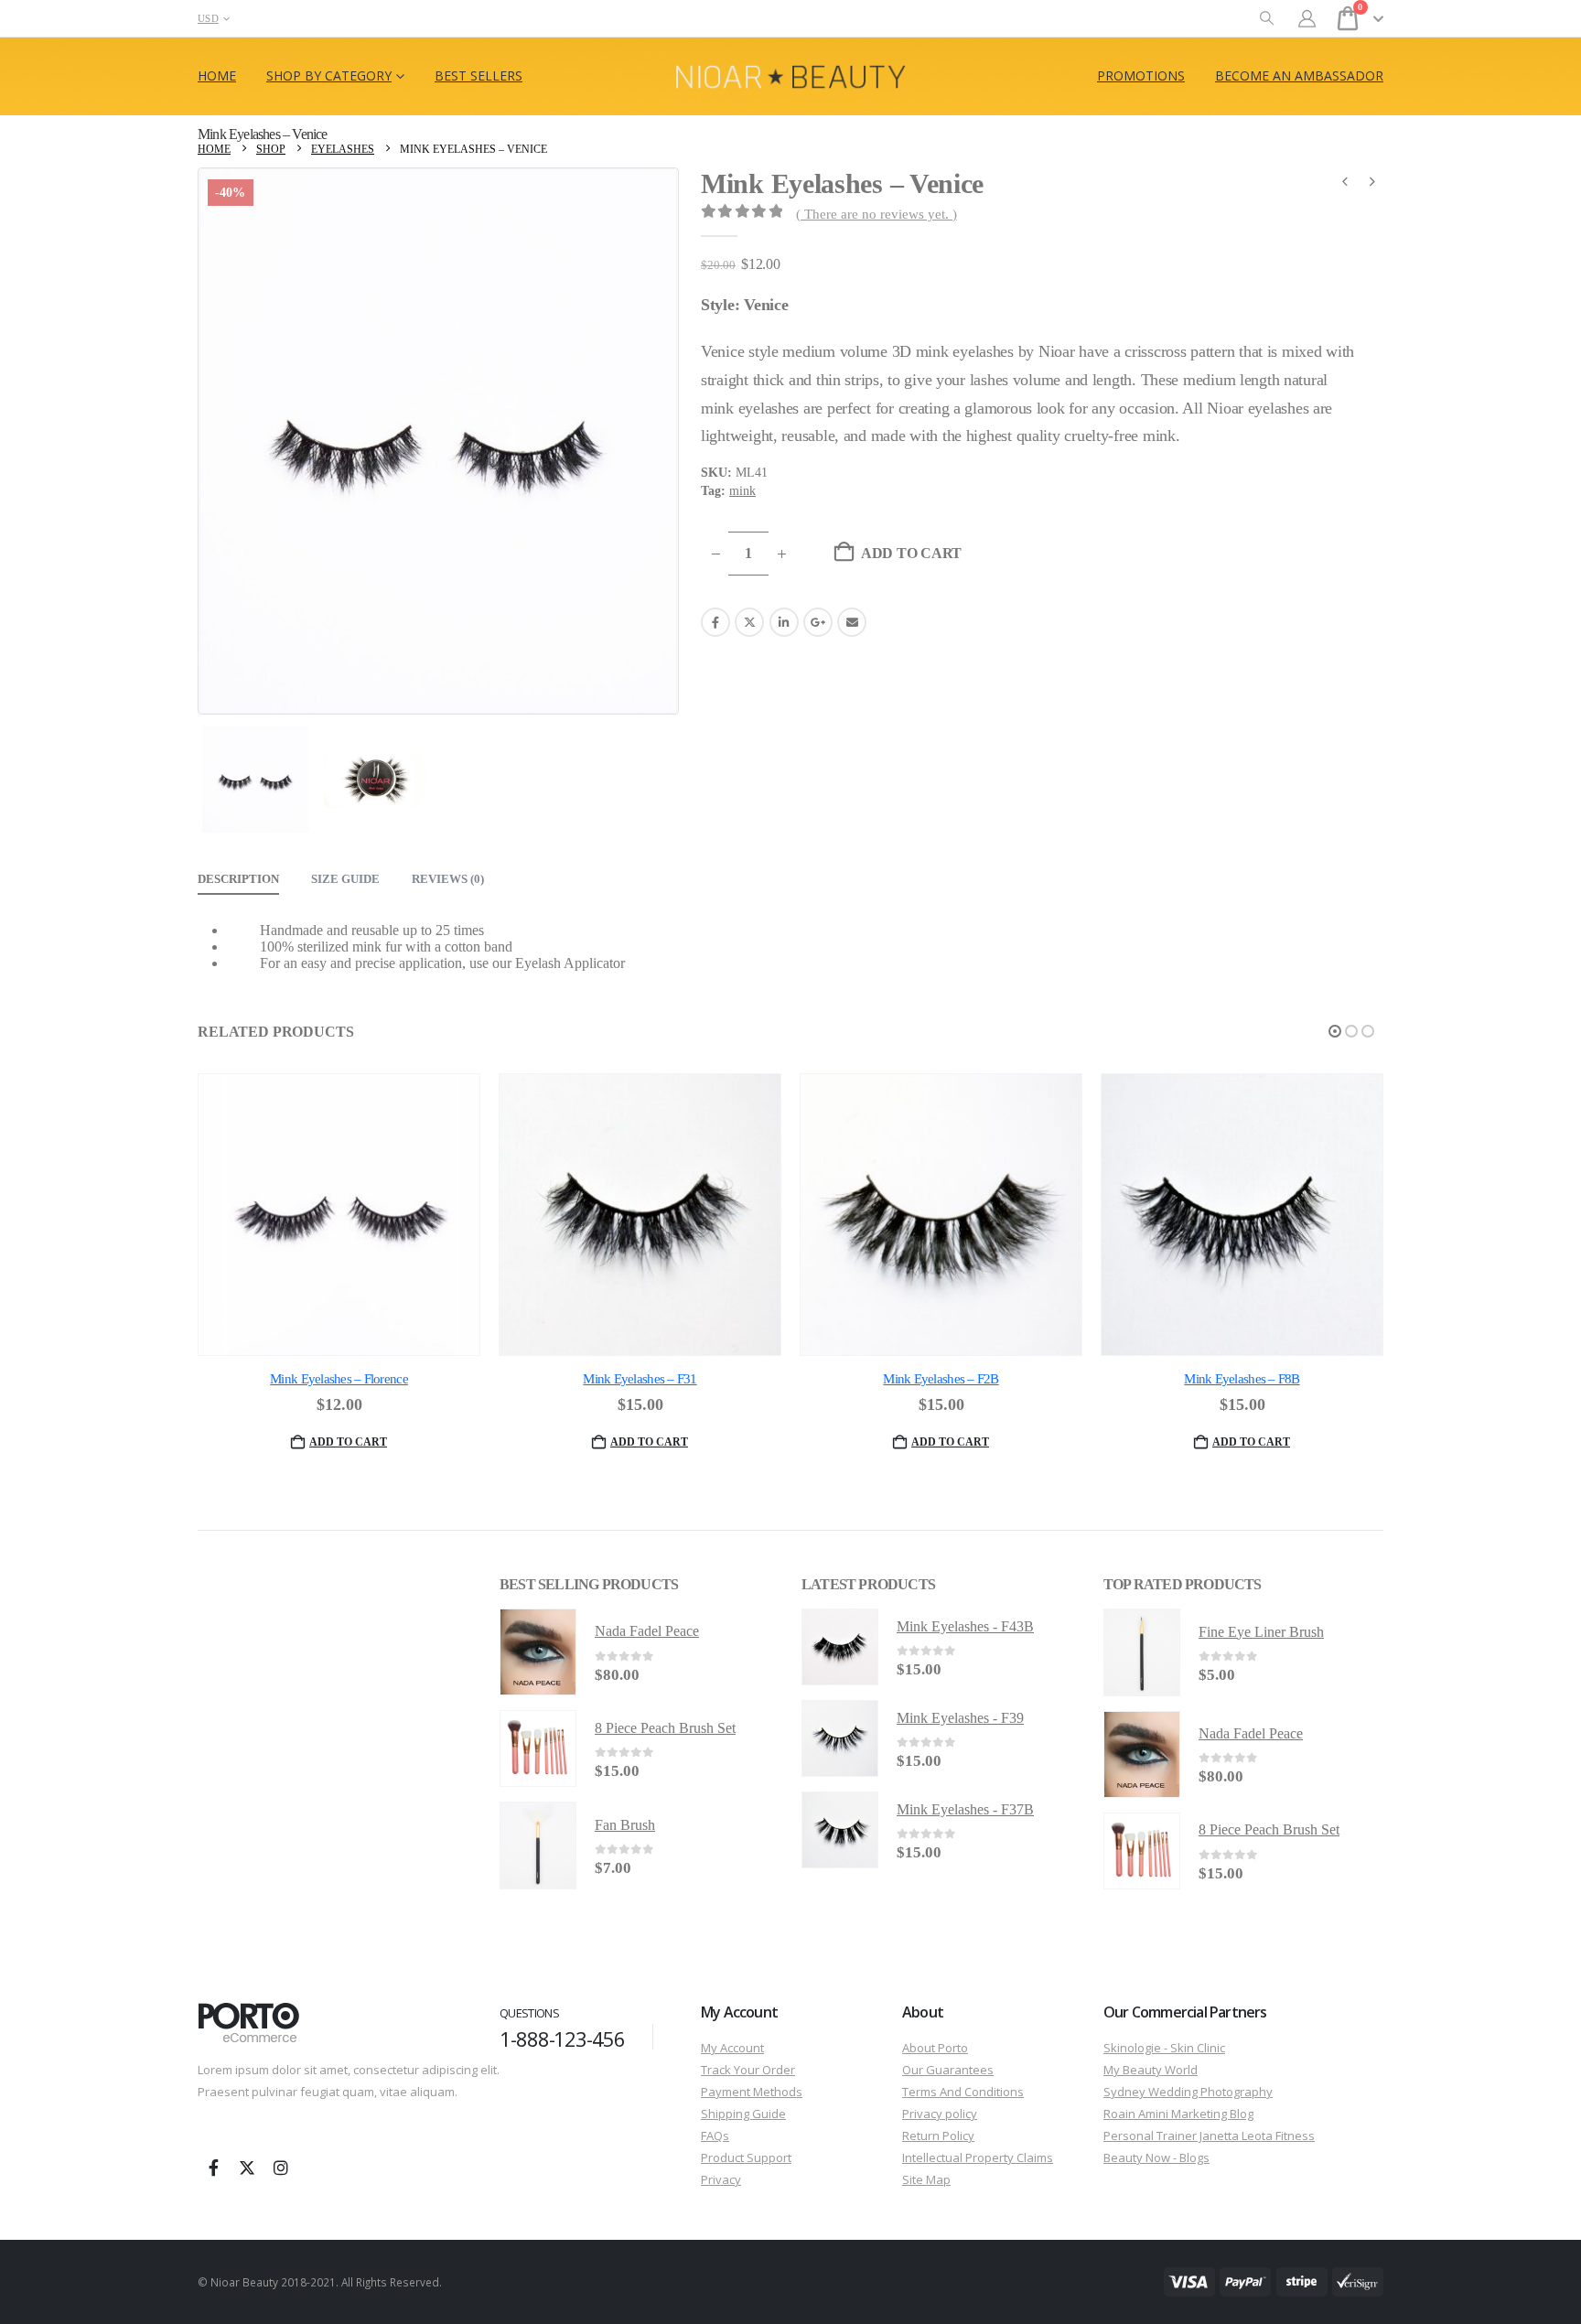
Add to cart (911, 553)
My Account (732, 2048)
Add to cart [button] (348, 1442)
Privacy (721, 2179)
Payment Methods (752, 2092)
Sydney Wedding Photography (1188, 2092)
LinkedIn (784, 622)
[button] (1267, 19)
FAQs (715, 2136)
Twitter (749, 622)
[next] (1372, 184)
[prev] (1345, 184)
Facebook (715, 622)
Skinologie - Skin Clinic (1164, 2048)
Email (852, 622)
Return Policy (938, 2136)
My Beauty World (1151, 2070)
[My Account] (1307, 19)
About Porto (935, 2048)
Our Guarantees (948, 2070)
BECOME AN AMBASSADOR (1299, 75)
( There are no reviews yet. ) (877, 214)
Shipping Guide (743, 2114)
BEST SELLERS (479, 75)
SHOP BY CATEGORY (329, 75)
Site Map (926, 2179)
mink (742, 491)
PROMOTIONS (1141, 75)
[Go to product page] (339, 1215)
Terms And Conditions (963, 2092)
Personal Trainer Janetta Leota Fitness (1209, 2136)
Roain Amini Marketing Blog (1178, 2114)
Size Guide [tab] (345, 879)
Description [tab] (238, 879)
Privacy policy (940, 2114)
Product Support (746, 2157)
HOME (217, 75)
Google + (818, 622)
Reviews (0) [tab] (448, 879)
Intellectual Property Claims (978, 2157)
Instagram (281, 2168)
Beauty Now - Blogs (1156, 2157)
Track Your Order (748, 2070)
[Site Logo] (790, 76)
